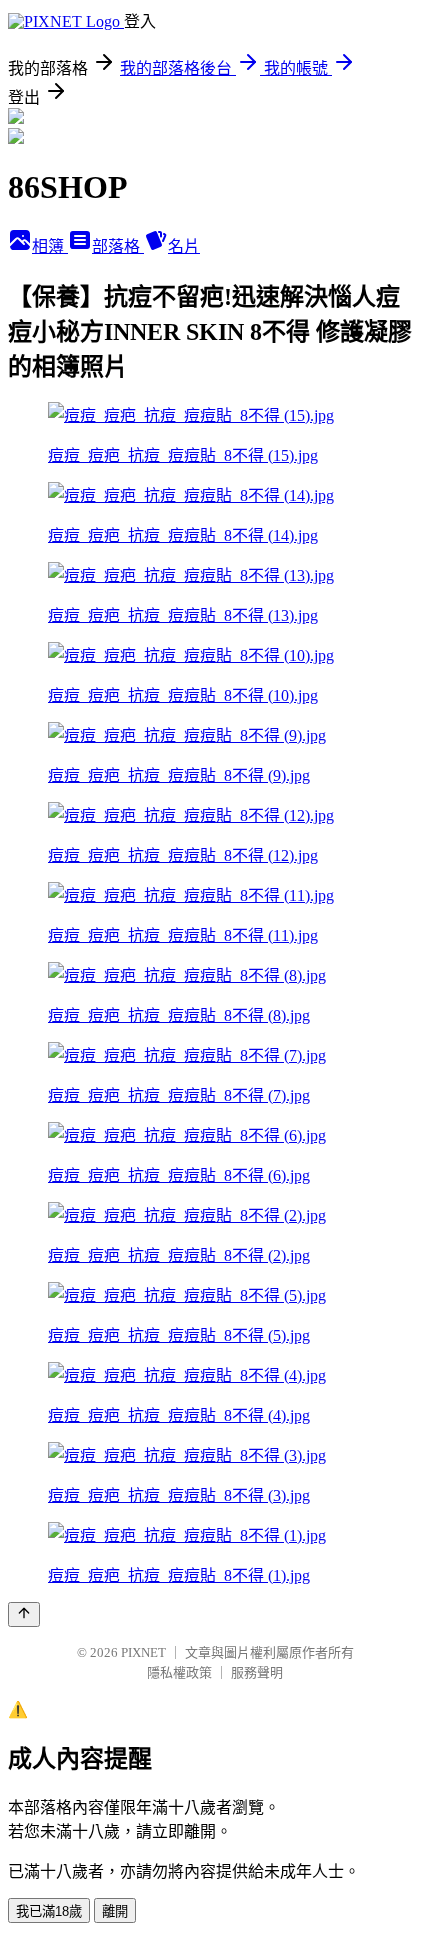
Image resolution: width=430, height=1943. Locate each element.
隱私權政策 (179, 1672)
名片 (184, 246)
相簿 (50, 246)
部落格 (118, 246)
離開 (115, 1911)
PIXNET (143, 1652)
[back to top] (24, 1614)
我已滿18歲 (49, 1911)
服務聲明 (257, 1672)
